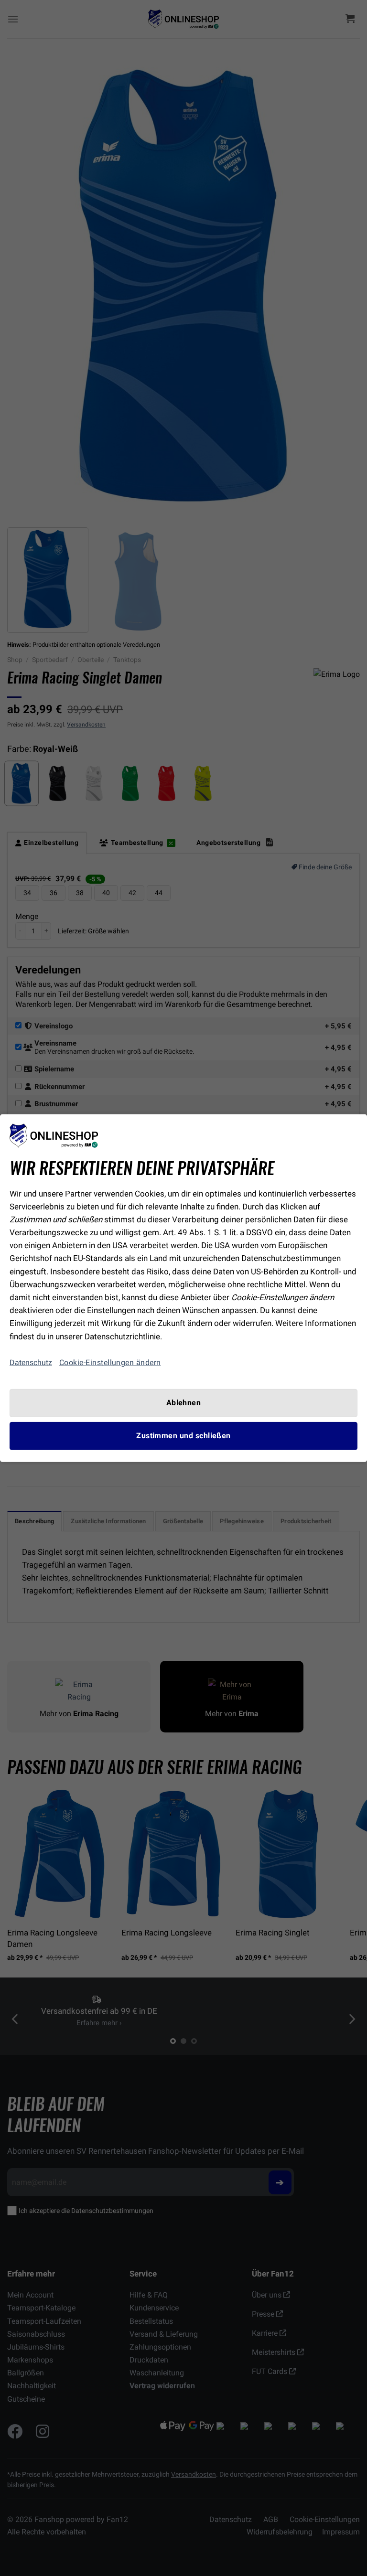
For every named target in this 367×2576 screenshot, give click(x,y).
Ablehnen (184, 1402)
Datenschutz (31, 1363)
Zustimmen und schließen (183, 1436)
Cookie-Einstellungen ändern (110, 1362)
